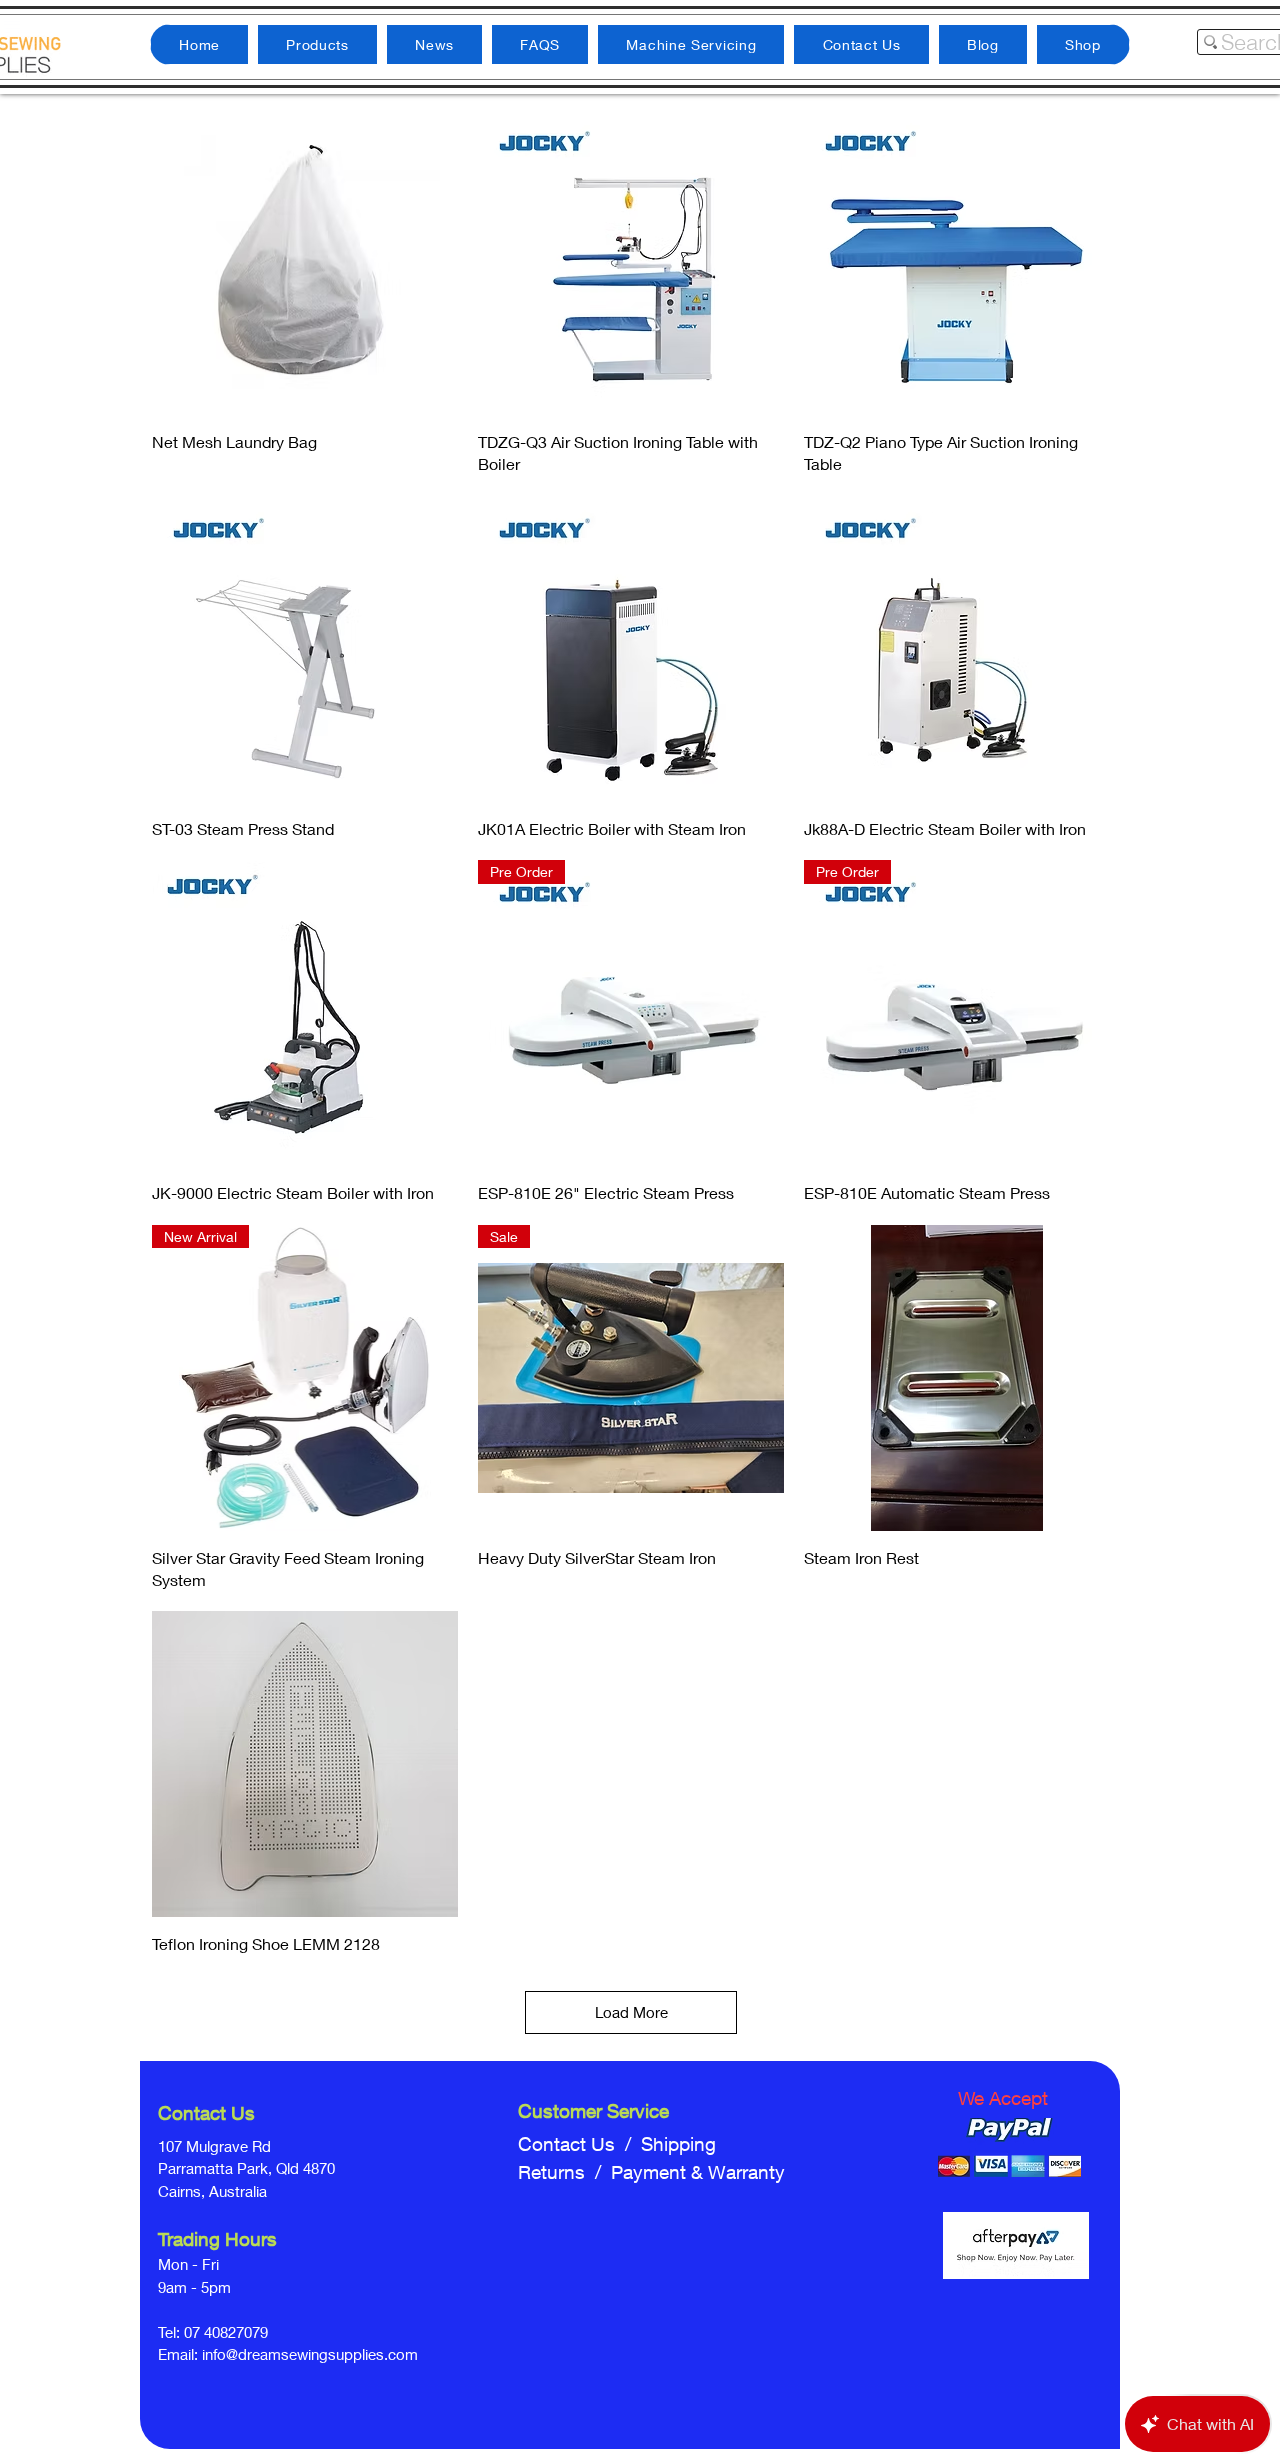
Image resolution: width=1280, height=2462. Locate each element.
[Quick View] (305, 262)
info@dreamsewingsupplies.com (310, 2354)
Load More (631, 2012)
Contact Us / (579, 2144)
